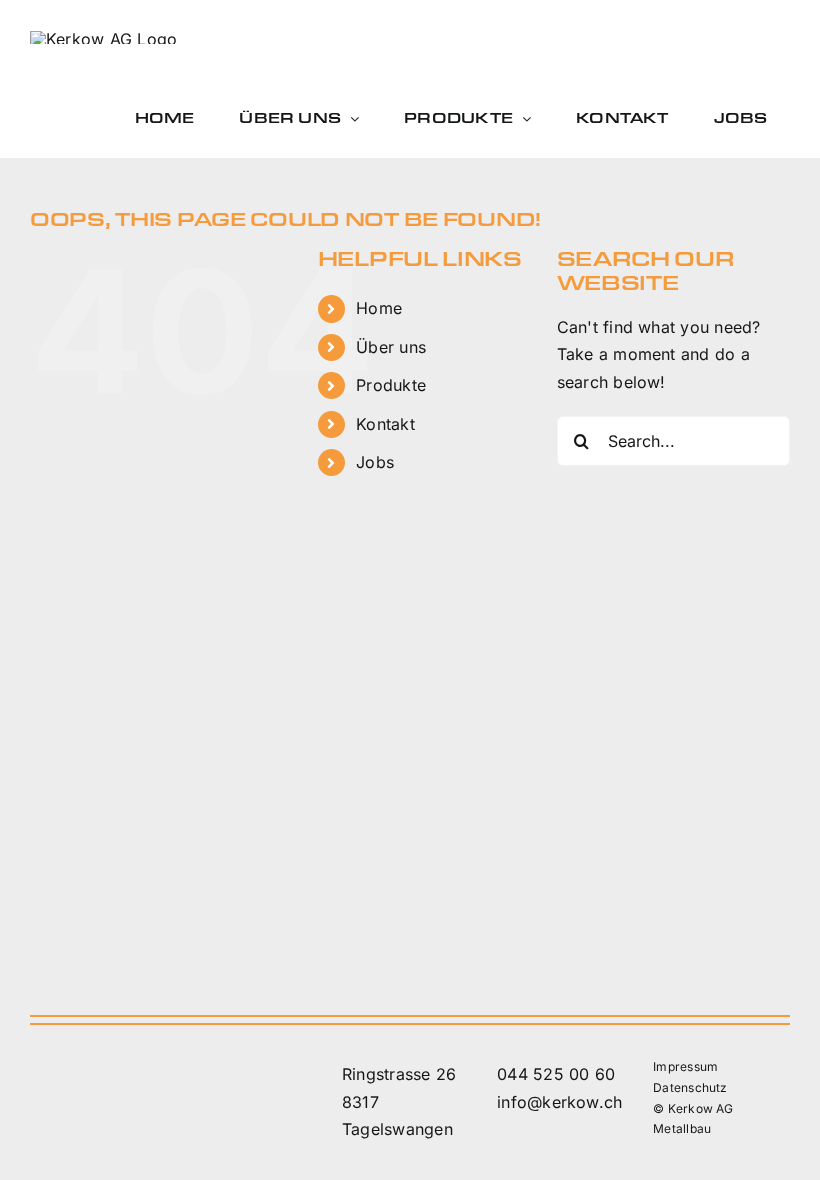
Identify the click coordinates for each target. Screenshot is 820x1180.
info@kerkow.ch (559, 1102)
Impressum (685, 1066)
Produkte (391, 385)
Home (379, 308)
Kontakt (385, 424)
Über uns (391, 347)
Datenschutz (690, 1087)
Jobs (375, 462)
